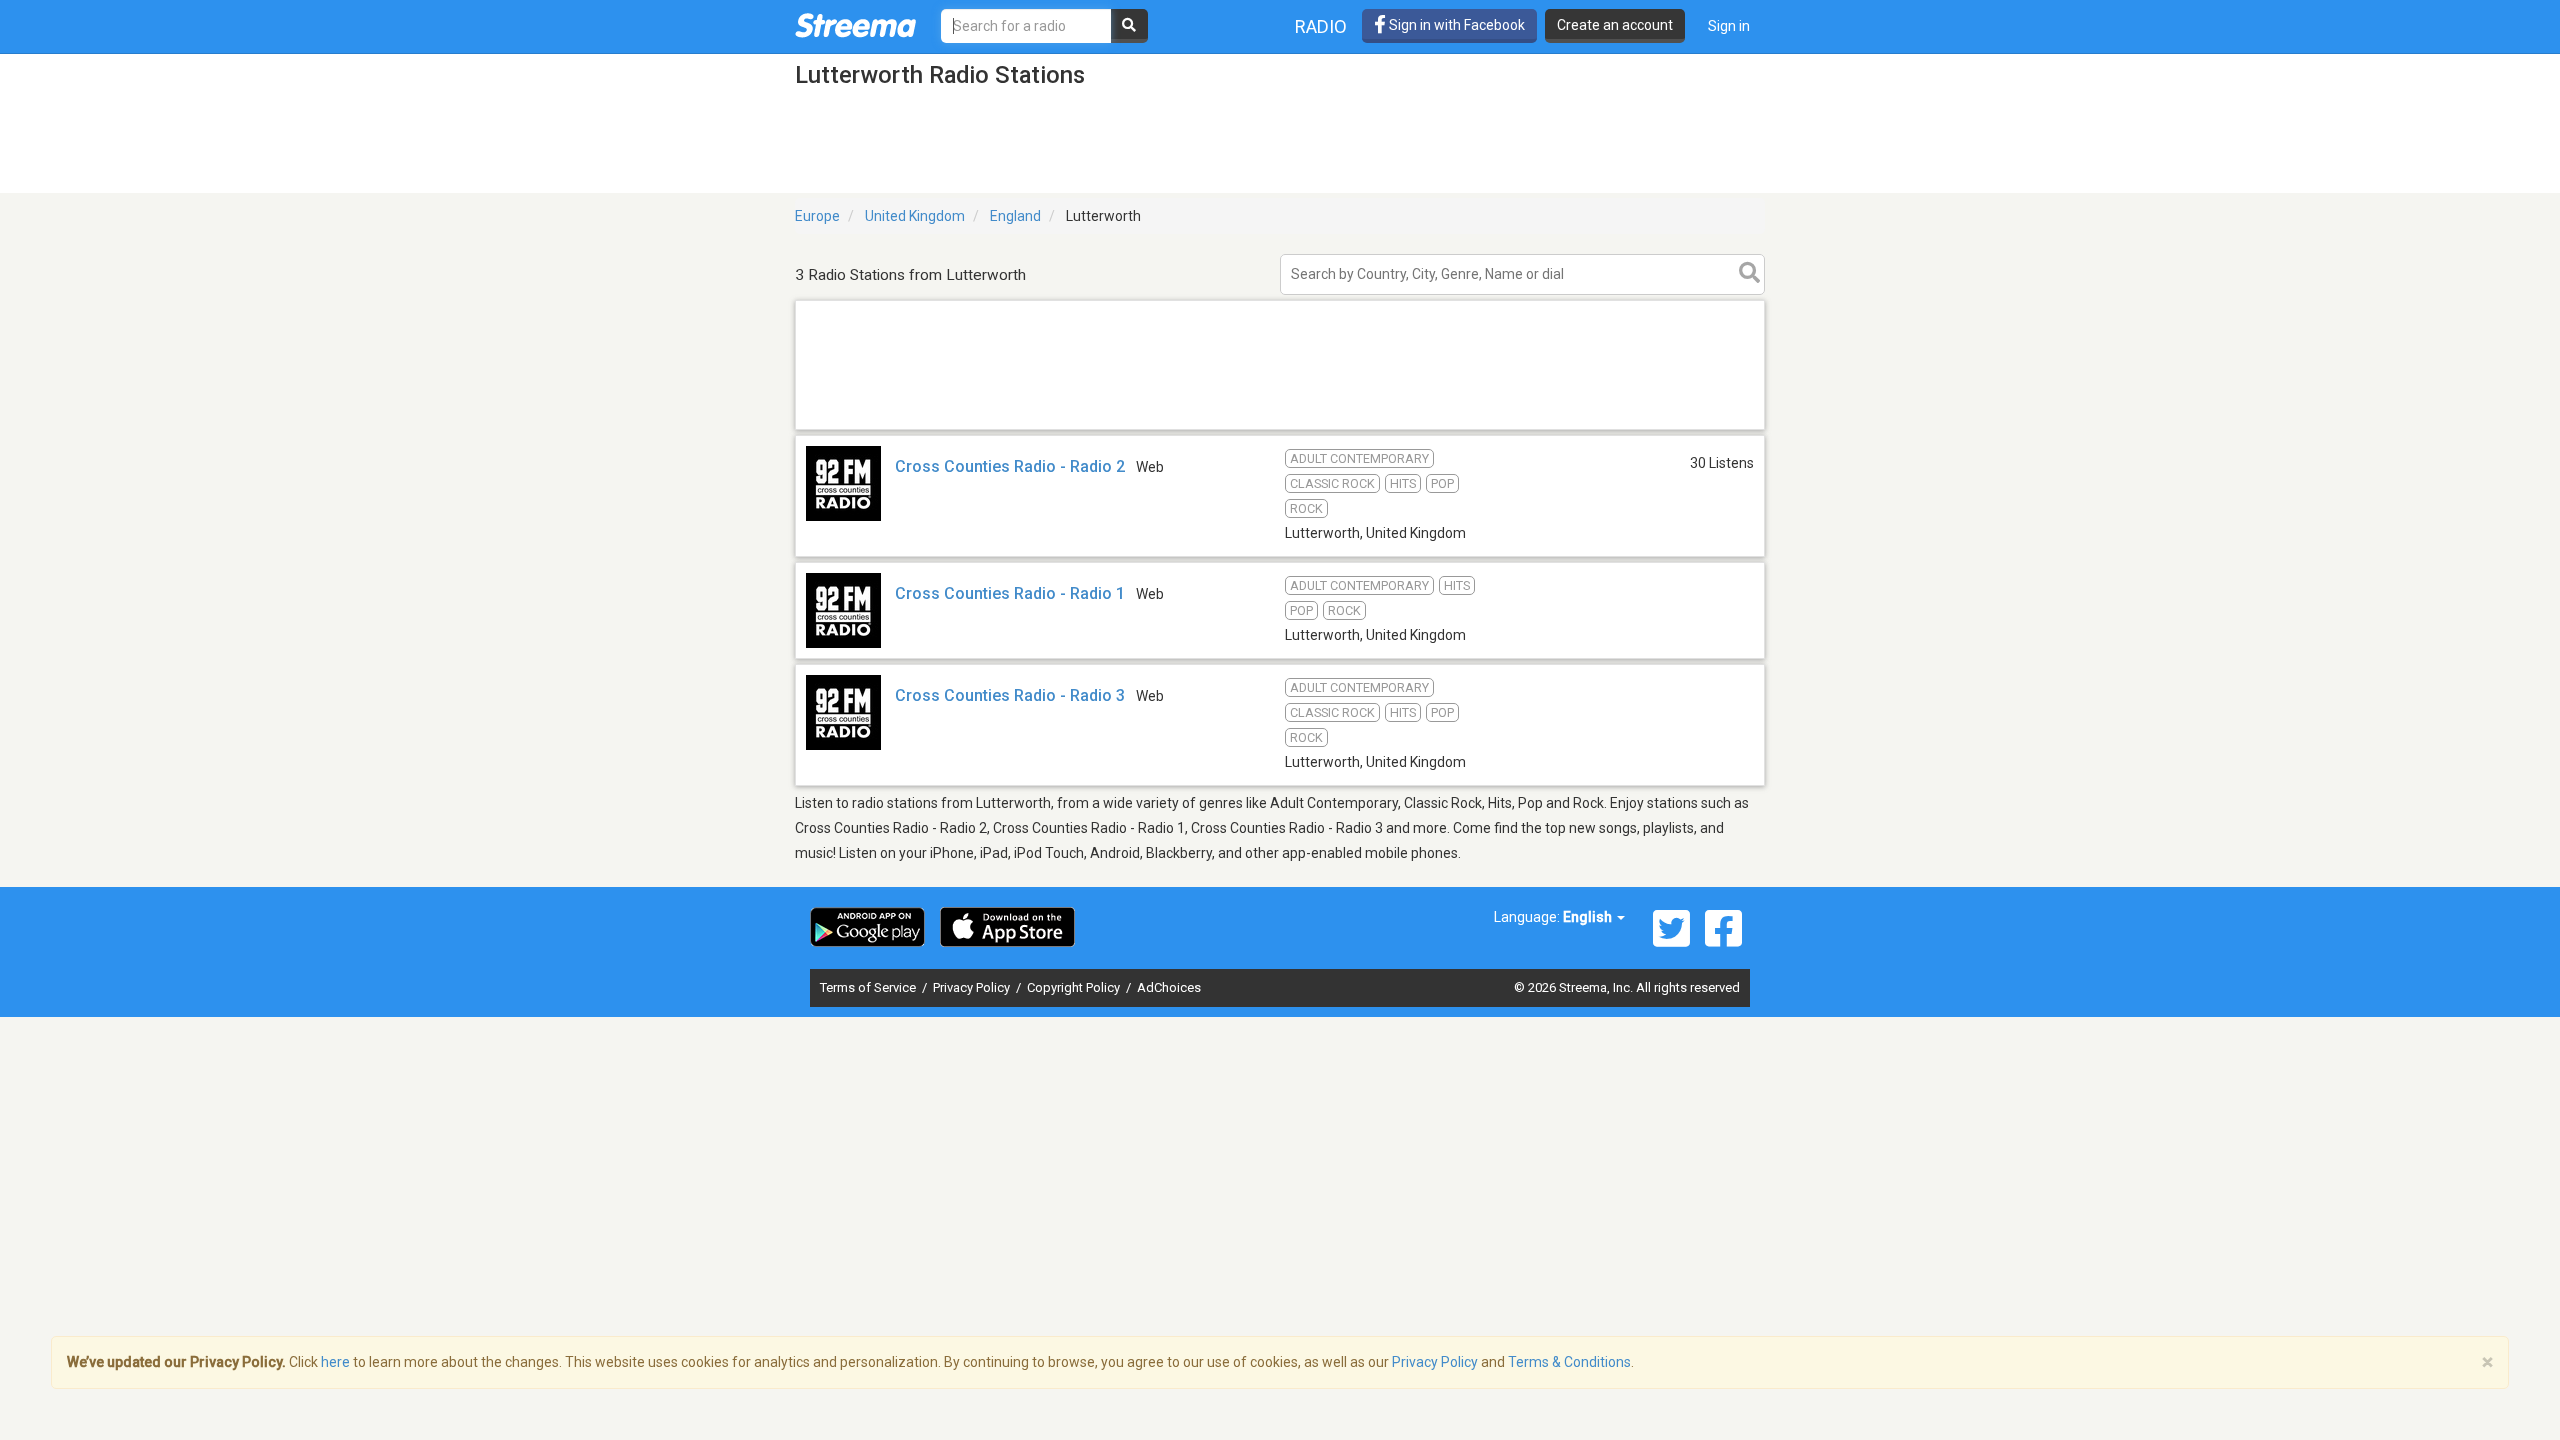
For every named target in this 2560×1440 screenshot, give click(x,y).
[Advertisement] (1280, 428)
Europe (817, 216)
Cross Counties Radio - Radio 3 (1010, 695)
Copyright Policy (1075, 987)
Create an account (1615, 25)
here (335, 1362)
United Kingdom (915, 216)
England (1015, 216)
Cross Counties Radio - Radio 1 (1010, 593)
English (1589, 917)
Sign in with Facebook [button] (1455, 25)
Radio (1321, 26)
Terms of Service (869, 987)
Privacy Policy (973, 987)
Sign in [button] (1729, 26)
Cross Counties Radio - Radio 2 (1010, 466)
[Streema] (855, 25)
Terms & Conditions (1569, 1362)
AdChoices (1169, 987)
